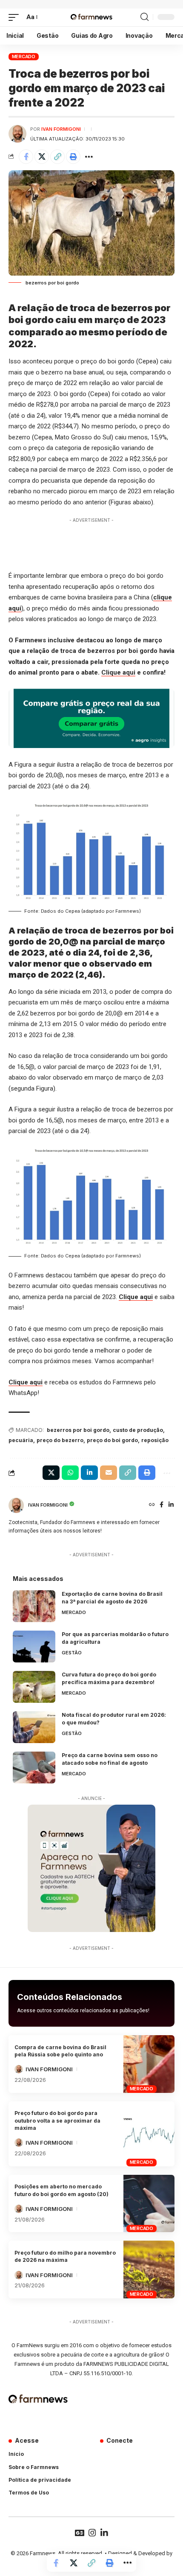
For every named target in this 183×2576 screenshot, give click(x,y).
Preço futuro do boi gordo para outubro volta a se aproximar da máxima (57, 2120)
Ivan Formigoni (61, 129)
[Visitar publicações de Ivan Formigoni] (17, 134)
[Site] (152, 1505)
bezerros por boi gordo (78, 1430)
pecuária (21, 1440)
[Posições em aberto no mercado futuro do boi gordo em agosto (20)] (149, 2204)
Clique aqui (118, 672)
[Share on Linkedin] (89, 1473)
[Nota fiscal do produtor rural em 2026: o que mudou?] (34, 1727)
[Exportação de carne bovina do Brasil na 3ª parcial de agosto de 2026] (34, 1606)
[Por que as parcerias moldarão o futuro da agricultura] (34, 1647)
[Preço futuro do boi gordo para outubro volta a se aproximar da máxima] (149, 2134)
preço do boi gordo (112, 1440)
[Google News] (80, 2533)
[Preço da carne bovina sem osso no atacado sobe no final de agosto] (34, 1767)
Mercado (24, 56)
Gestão (72, 1653)
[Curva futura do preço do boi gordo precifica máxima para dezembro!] (34, 1687)
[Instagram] (92, 2533)
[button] (16, 17)
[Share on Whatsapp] (70, 1473)
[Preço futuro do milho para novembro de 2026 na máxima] (149, 2269)
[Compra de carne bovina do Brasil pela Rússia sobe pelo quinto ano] (149, 2064)
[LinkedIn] (171, 1505)
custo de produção (138, 1430)
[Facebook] (162, 1505)
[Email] (109, 1473)
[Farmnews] (91, 17)
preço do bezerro (60, 1440)
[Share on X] (42, 157)
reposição (155, 1440)
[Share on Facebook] (26, 157)
